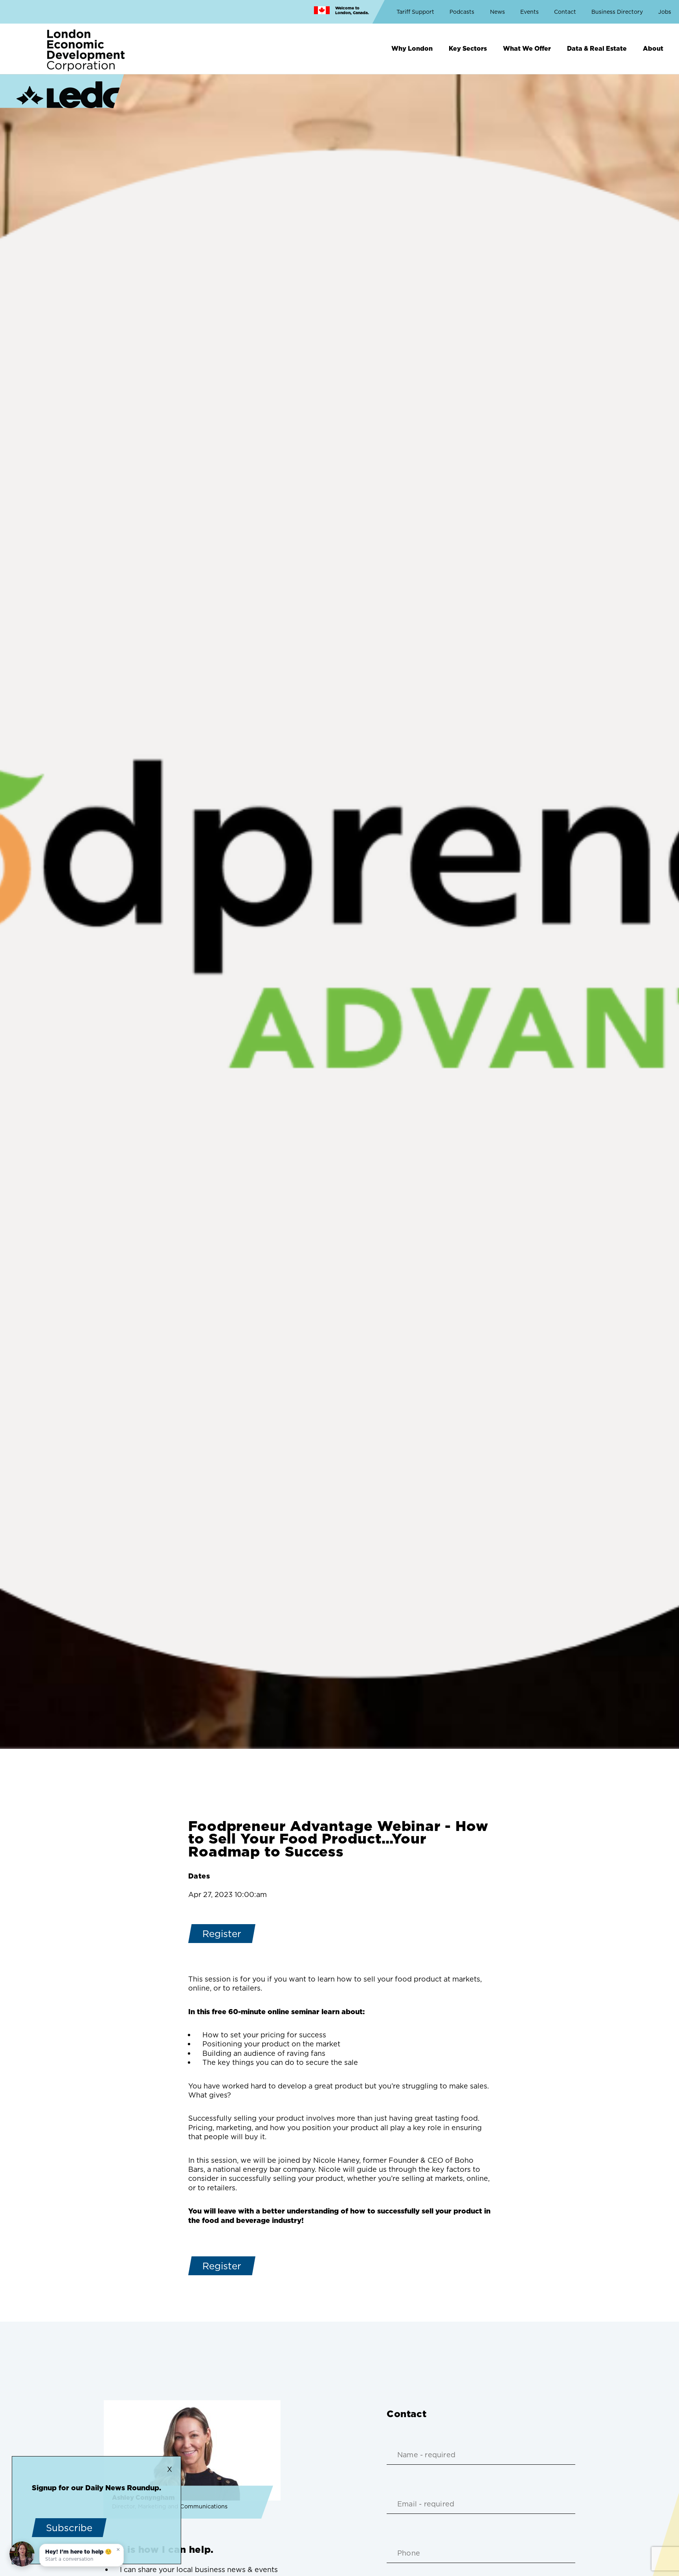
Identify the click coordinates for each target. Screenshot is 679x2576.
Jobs (665, 12)
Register (222, 1934)
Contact (565, 12)
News (497, 12)
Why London (412, 48)
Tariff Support (415, 12)
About (653, 48)
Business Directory (617, 12)
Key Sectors (468, 48)
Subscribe (69, 2528)
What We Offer (527, 48)
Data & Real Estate (597, 48)
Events (529, 12)
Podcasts (462, 12)
